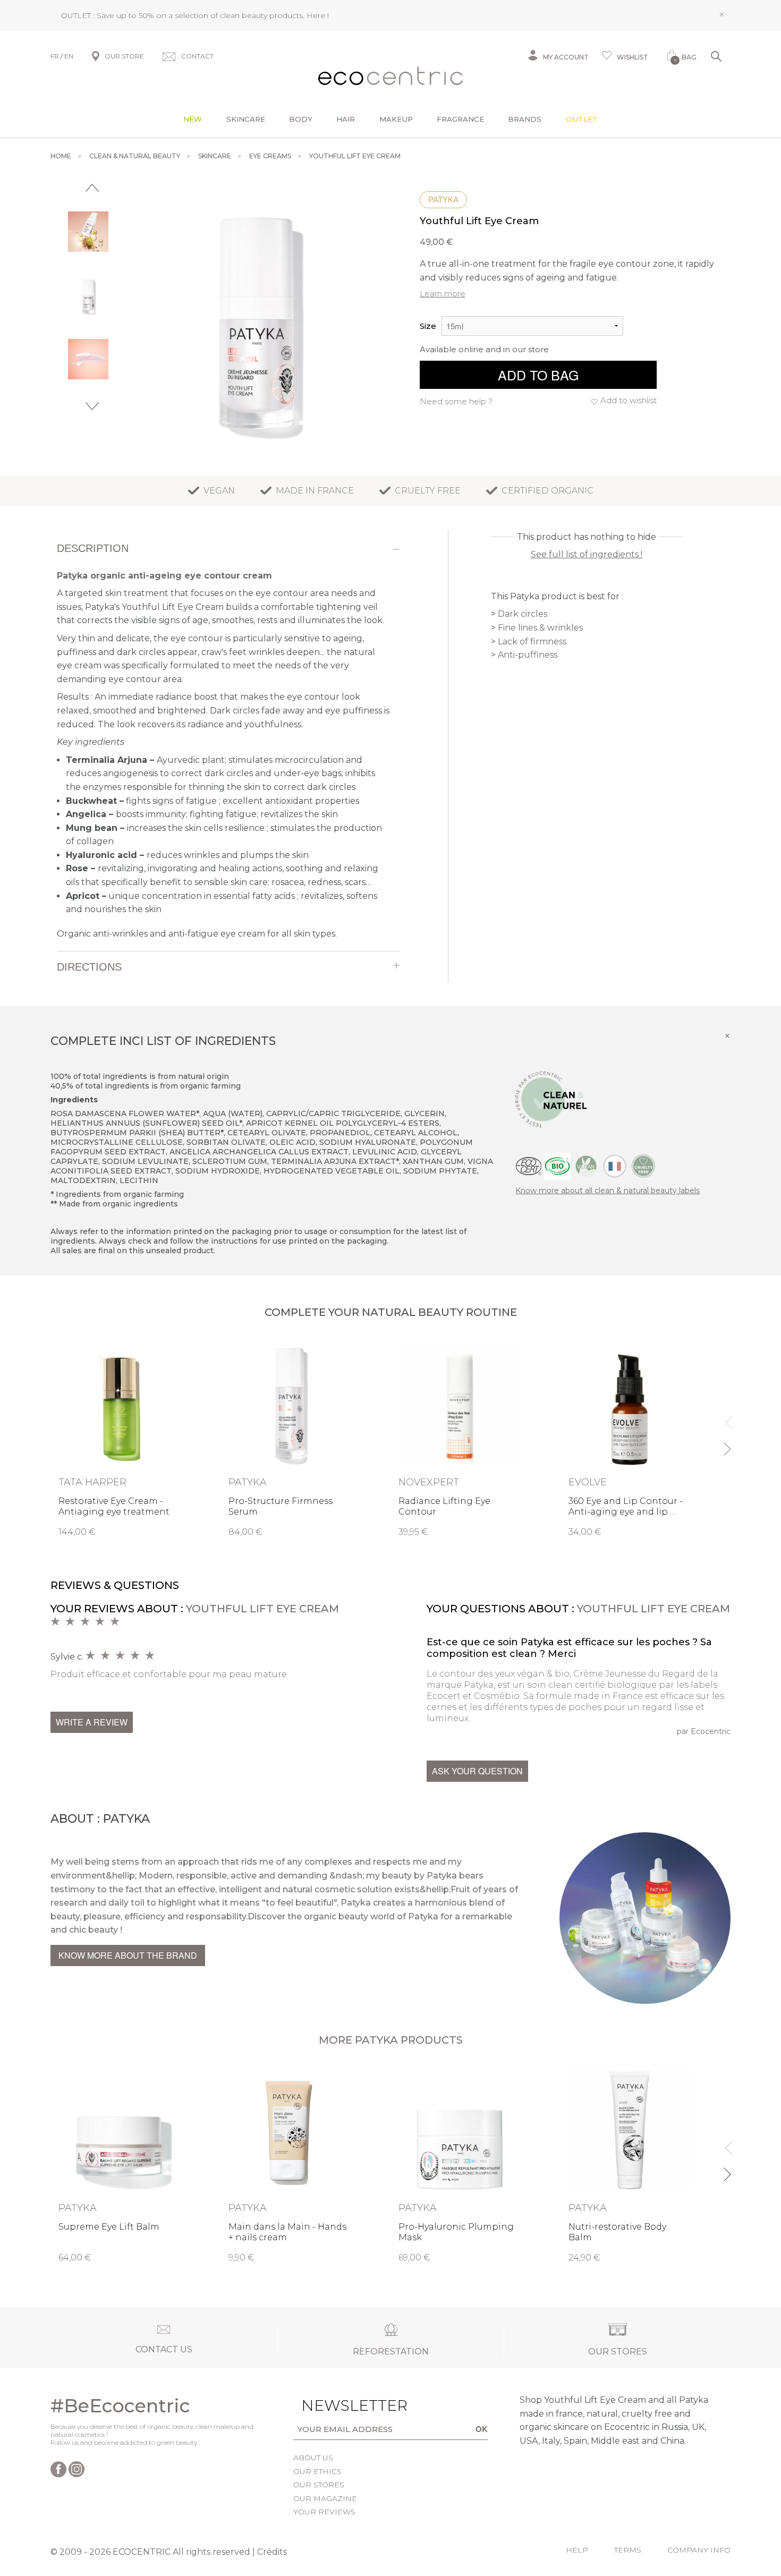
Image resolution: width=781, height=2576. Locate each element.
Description (93, 548)
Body (301, 119)
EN (69, 56)
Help (577, 2550)
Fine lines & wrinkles (540, 628)
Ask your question (477, 1771)
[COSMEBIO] (557, 1165)
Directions (89, 967)
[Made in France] (615, 1165)
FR (55, 56)
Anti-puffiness (528, 655)
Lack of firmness (532, 641)
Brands (525, 119)
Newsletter (338, 2405)
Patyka (443, 199)
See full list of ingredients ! (587, 554)
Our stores (319, 2485)
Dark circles (523, 614)
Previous (92, 188)
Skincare (246, 119)
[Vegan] (586, 1165)
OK (482, 2429)
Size (428, 326)
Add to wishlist (629, 400)
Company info (699, 2550)
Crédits (272, 2552)
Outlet (582, 119)
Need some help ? (456, 401)
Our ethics (317, 2471)
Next (92, 406)
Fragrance (460, 119)
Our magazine (325, 2498)
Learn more (443, 294)
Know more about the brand (128, 1955)
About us (313, 2458)
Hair (346, 119)
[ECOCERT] (529, 1165)
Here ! (318, 15)
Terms (628, 2550)
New (193, 119)
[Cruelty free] (643, 1165)
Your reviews (324, 2512)
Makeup (396, 119)
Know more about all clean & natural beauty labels (608, 1191)
